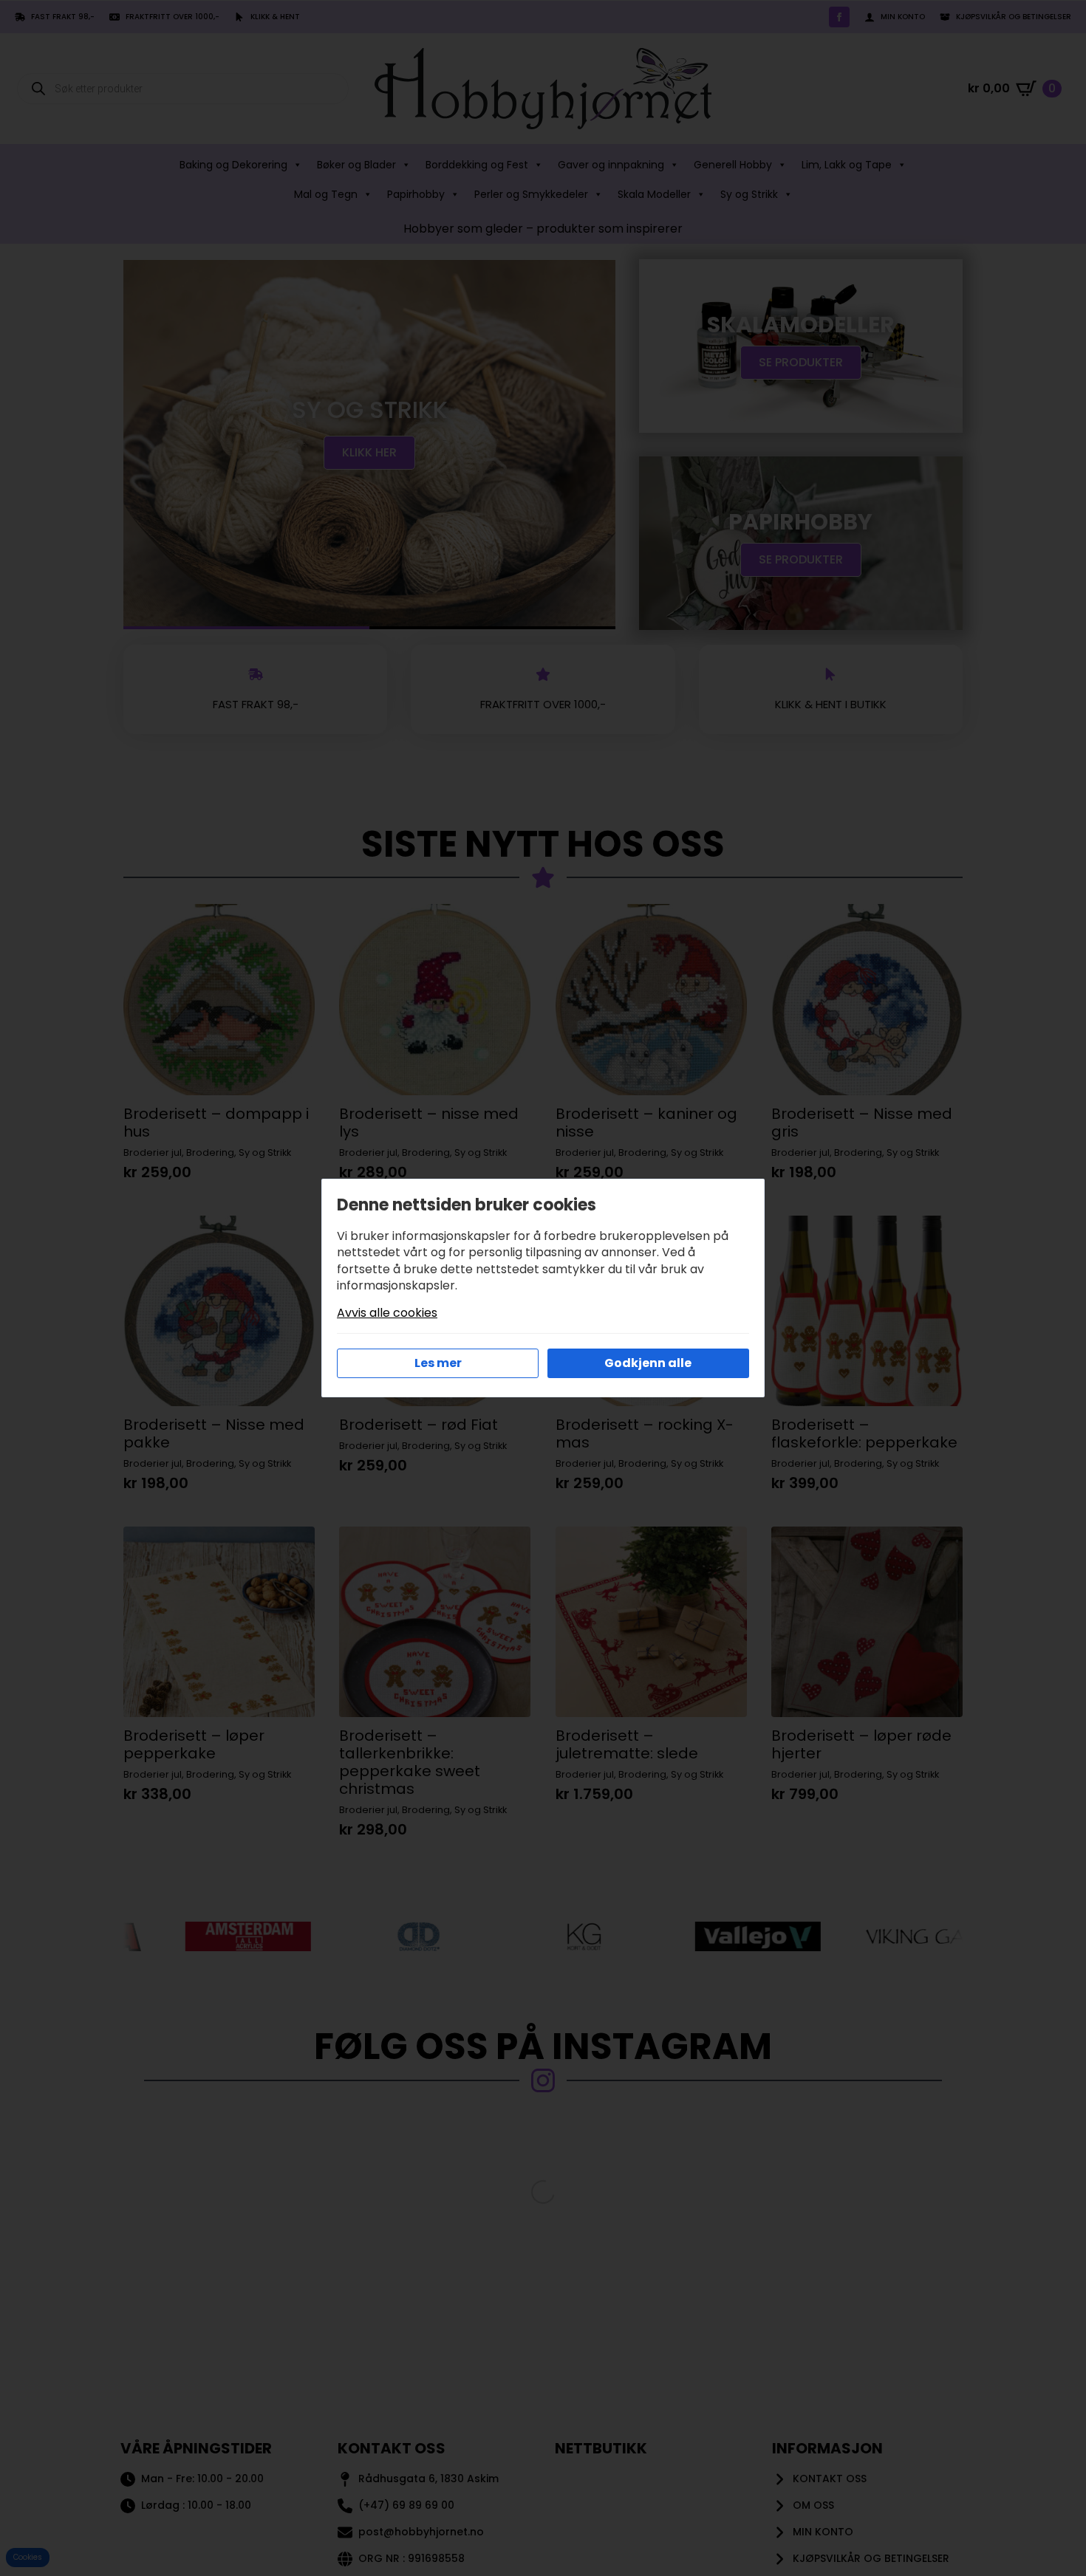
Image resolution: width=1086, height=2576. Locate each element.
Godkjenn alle (648, 1363)
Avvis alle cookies (387, 1313)
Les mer (438, 1363)
